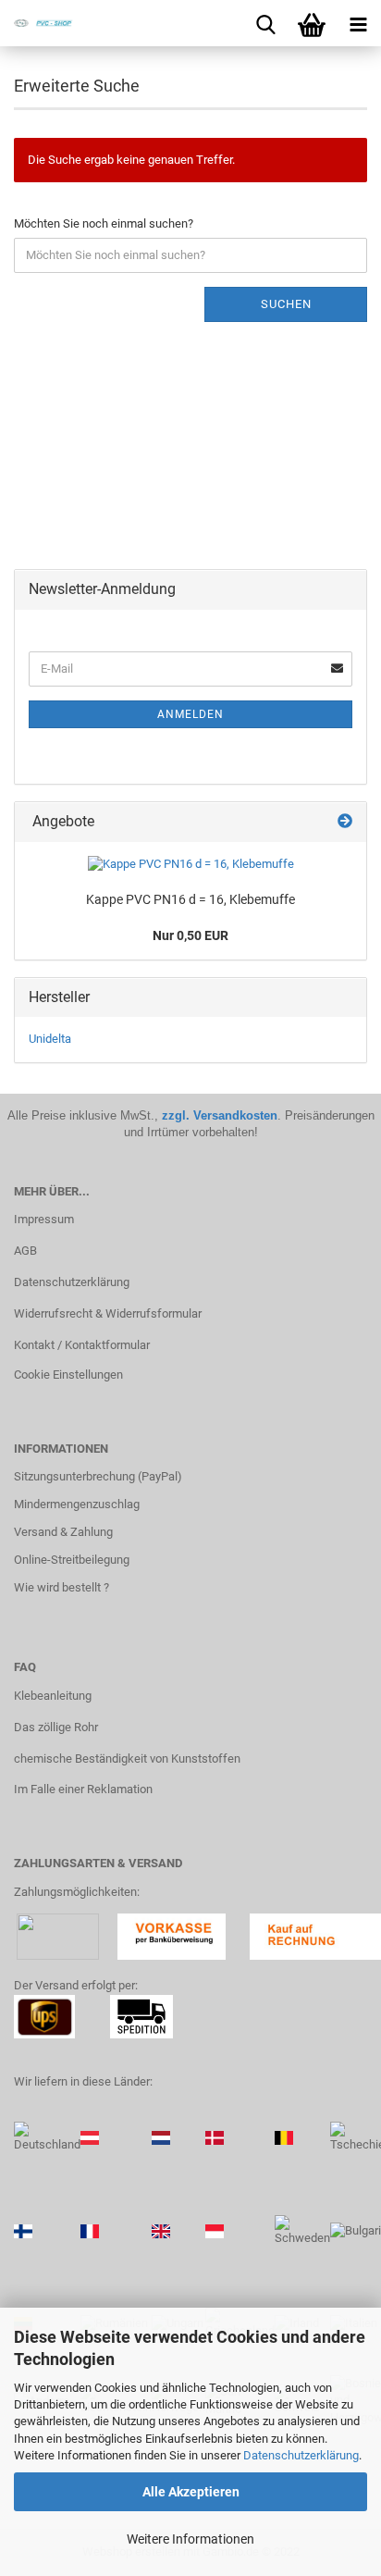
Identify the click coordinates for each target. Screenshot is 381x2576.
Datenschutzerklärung (301, 2455)
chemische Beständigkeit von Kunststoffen (127, 1759)
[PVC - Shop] (37, 23)
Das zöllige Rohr (56, 1727)
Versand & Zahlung (63, 1532)
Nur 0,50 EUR (190, 935)
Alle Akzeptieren (191, 2492)
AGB (25, 1251)
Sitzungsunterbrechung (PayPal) (98, 1476)
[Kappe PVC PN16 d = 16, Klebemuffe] (191, 865)
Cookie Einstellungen (68, 1375)
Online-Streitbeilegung (72, 1560)
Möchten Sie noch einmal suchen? (104, 223)
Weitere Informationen (190, 2539)
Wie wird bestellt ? (61, 1587)
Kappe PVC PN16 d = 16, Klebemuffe (190, 899)
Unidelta (50, 1039)
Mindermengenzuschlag (77, 1504)
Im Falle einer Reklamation (83, 1789)
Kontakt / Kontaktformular (82, 1345)
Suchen (286, 304)
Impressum (44, 1219)
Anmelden (190, 714)
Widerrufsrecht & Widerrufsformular (108, 1313)
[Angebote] (345, 822)
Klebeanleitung (53, 1696)
